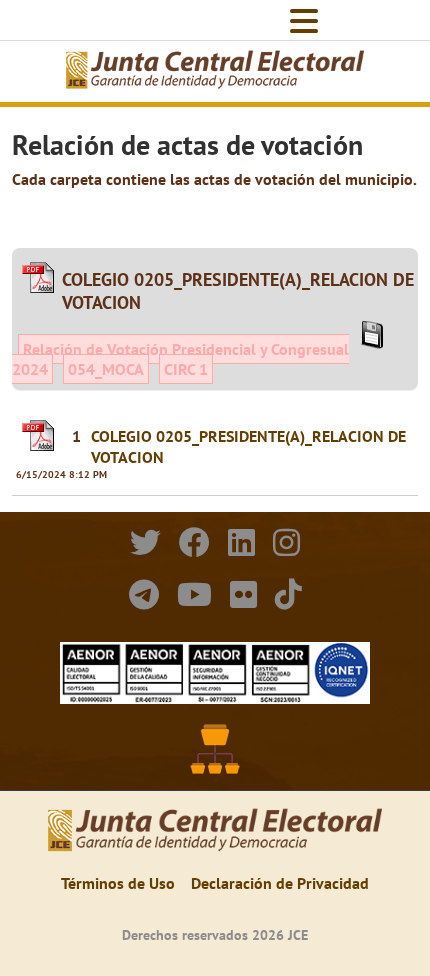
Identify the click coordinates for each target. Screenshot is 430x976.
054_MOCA (106, 369)
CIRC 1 (186, 369)
